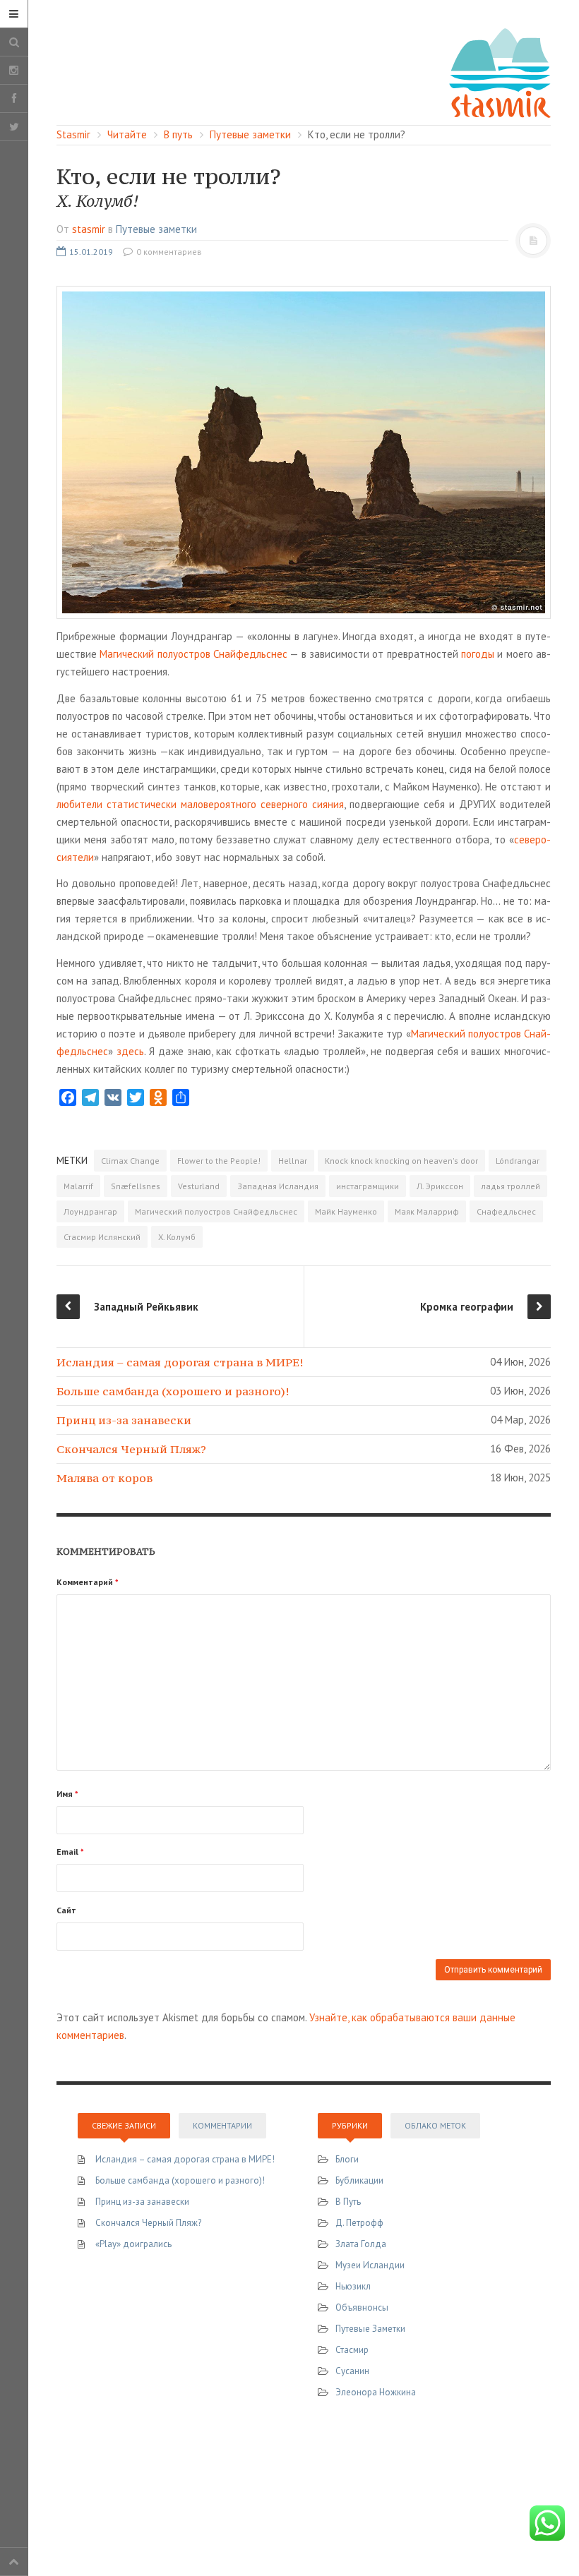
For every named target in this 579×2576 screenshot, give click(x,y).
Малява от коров (105, 1478)
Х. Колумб (177, 1237)
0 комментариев (168, 252)
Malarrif (78, 1186)
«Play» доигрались (133, 2244)
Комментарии (222, 2125)
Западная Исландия (278, 1186)
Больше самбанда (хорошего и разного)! (173, 1391)
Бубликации (359, 2180)
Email (70, 1852)
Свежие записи (124, 2125)
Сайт (66, 1910)
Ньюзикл (353, 2286)
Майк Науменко (346, 1211)
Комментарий (88, 1582)
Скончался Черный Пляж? (131, 1449)
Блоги (347, 2159)
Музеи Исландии (370, 2265)
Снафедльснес (506, 1211)
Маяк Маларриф (427, 1211)
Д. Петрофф (359, 2223)
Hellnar (293, 1161)
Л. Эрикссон (440, 1186)
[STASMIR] (500, 72)
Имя (67, 1794)
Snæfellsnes (136, 1186)
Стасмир (352, 2350)
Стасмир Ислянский (102, 1237)
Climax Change (130, 1161)
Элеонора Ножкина (376, 2392)
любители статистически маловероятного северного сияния (200, 804)
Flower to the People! (219, 1161)
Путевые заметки (156, 229)
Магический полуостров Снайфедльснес (193, 654)
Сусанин (352, 2371)
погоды (478, 654)
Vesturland (199, 1186)
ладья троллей (511, 1186)
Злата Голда (361, 2244)
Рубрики (350, 2125)
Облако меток (435, 2125)
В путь (348, 2202)
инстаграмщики (368, 1186)
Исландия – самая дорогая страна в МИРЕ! (180, 1362)
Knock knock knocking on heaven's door (401, 1161)
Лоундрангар (90, 1211)
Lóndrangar (518, 1161)
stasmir (89, 229)
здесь (130, 1051)
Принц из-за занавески (124, 1420)
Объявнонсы (362, 2307)
